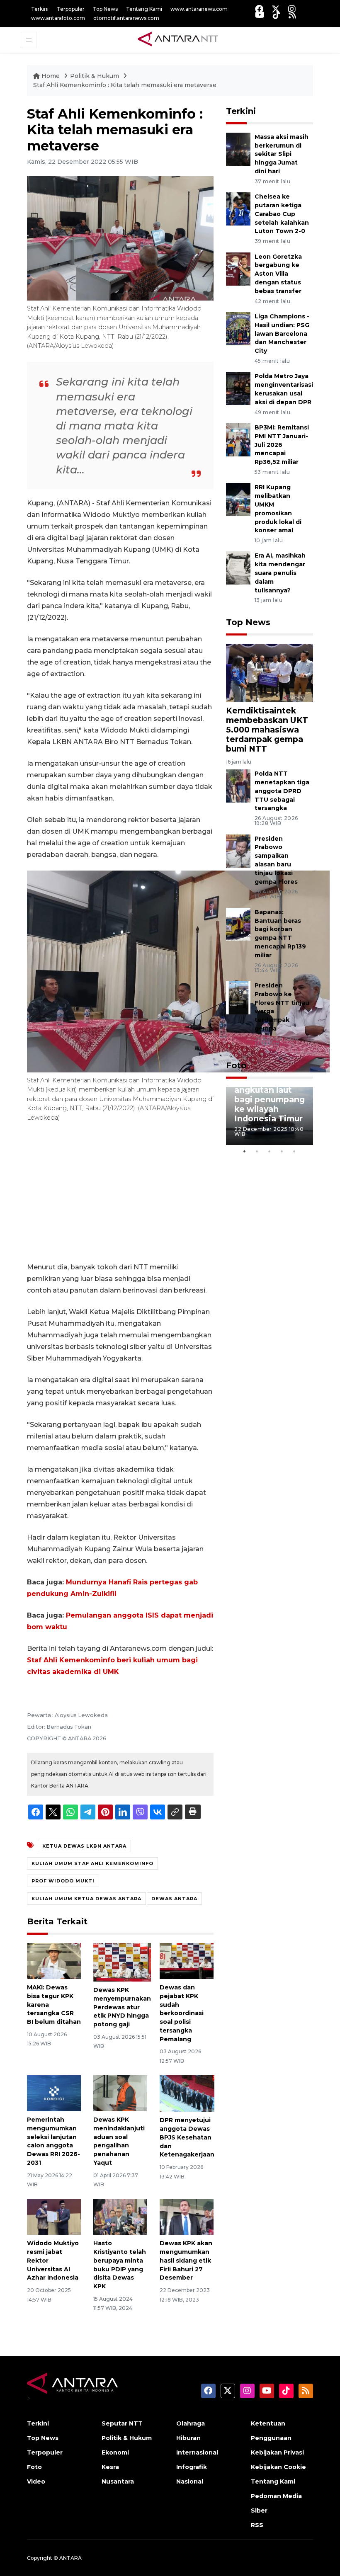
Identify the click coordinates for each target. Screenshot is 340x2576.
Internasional (197, 2452)
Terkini (40, 9)
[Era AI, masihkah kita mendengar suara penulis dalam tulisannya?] (238, 568)
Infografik (192, 2467)
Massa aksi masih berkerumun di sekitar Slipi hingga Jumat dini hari (282, 154)
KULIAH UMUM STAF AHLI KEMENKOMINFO (92, 1863)
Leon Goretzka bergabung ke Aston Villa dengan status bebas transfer (278, 274)
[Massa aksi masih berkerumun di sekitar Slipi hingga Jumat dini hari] (238, 149)
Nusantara (118, 2481)
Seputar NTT (122, 2423)
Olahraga (191, 2423)
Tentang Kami (144, 9)
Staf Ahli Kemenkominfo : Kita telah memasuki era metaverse (125, 85)
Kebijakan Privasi (277, 2452)
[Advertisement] (120, 1193)
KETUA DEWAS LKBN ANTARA (84, 1846)
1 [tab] (245, 1151)
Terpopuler (71, 9)
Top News (105, 9)
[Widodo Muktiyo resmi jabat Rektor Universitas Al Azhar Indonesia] (54, 2216)
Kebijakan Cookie (278, 2467)
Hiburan (188, 2438)
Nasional (190, 2481)
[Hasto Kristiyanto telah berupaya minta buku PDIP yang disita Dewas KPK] (120, 2216)
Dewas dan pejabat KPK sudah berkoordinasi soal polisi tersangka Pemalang (182, 2013)
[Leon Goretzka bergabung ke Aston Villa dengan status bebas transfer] (238, 268)
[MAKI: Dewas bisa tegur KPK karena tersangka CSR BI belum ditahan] (54, 1961)
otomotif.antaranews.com (126, 18)
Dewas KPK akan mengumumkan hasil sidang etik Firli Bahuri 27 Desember (186, 2260)
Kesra (110, 2467)
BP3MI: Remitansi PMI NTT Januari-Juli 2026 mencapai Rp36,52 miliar (282, 445)
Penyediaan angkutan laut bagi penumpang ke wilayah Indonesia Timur (270, 1099)
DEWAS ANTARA (174, 1899)
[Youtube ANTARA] (260, 15)
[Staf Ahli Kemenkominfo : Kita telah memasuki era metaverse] (270, 672)
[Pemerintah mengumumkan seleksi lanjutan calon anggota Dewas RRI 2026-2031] (54, 2093)
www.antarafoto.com (58, 18)
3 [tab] (270, 1151)
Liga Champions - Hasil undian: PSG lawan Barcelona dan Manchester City (282, 334)
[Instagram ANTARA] (292, 9)
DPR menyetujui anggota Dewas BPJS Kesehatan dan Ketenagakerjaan (187, 2137)
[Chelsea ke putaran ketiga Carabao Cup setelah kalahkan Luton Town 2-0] (238, 208)
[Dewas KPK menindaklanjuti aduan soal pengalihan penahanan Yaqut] (120, 2093)
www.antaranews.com (199, 9)
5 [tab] (294, 1151)
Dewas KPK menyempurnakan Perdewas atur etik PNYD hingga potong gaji (122, 2007)
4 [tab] (282, 1151)
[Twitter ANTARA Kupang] (276, 9)
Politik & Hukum (95, 76)
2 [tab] (257, 1151)
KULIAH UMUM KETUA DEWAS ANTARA (86, 1899)
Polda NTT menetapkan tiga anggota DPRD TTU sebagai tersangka (282, 791)
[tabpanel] (270, 1116)
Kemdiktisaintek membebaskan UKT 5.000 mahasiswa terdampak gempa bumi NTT (267, 730)
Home (51, 76)
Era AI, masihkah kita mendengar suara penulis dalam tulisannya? (280, 573)
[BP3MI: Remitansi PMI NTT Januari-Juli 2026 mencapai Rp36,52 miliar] (238, 439)
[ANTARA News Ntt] (178, 39)
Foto (236, 1065)
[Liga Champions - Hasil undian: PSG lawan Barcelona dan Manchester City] (238, 328)
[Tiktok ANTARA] (277, 15)
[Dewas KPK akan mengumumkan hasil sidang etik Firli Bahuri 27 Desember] (187, 2216)
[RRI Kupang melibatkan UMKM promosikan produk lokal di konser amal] (238, 499)
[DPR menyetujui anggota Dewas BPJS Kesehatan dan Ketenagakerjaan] (187, 2093)
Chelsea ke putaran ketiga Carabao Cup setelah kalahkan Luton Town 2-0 (282, 214)
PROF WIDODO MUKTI (63, 1881)
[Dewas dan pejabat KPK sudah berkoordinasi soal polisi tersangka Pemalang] (187, 1961)
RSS (257, 2525)
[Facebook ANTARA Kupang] (259, 9)
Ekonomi (115, 2452)
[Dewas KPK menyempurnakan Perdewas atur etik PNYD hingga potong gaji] (122, 1962)
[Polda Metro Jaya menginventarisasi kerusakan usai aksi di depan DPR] (238, 388)
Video (36, 2481)
